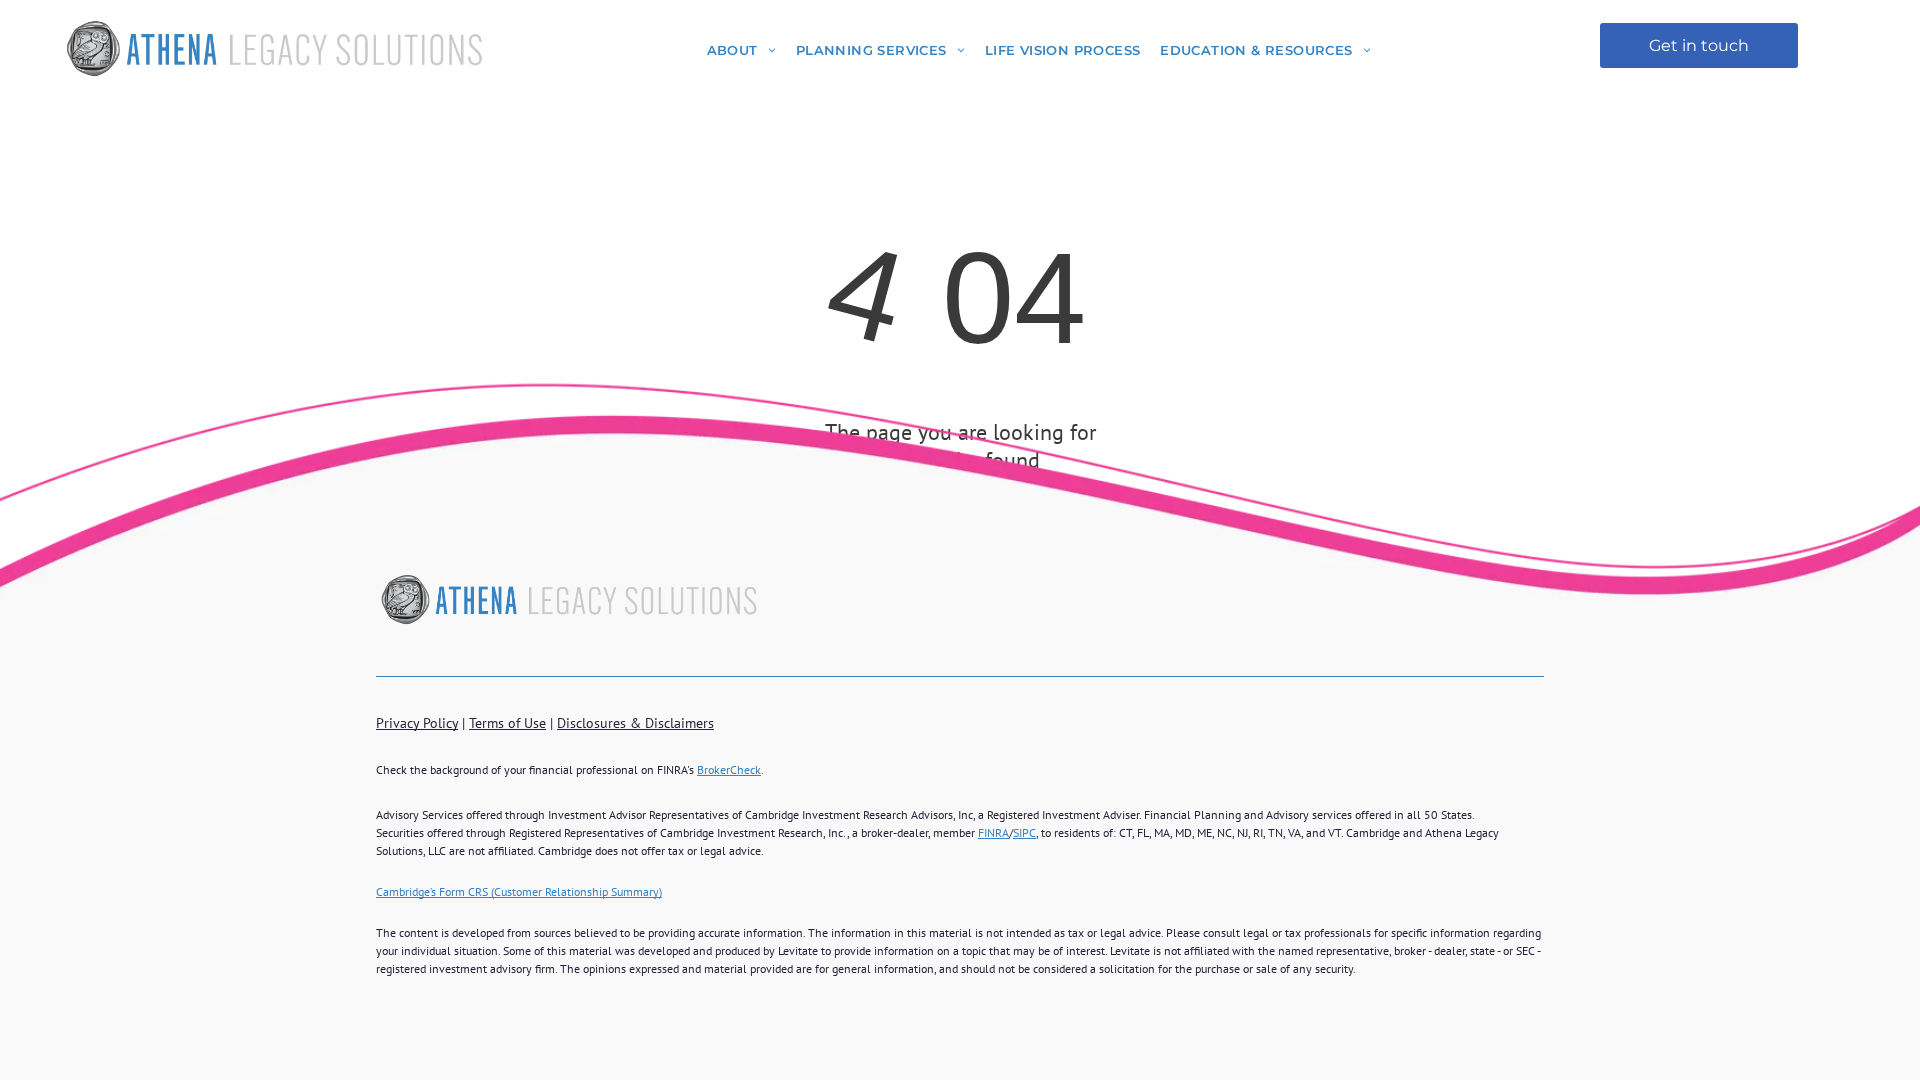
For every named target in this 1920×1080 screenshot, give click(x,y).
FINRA (993, 832)
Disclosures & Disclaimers (635, 723)
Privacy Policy (417, 723)
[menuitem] (741, 49)
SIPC (1024, 832)
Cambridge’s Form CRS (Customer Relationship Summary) (519, 891)
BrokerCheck (729, 769)
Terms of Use (507, 723)
